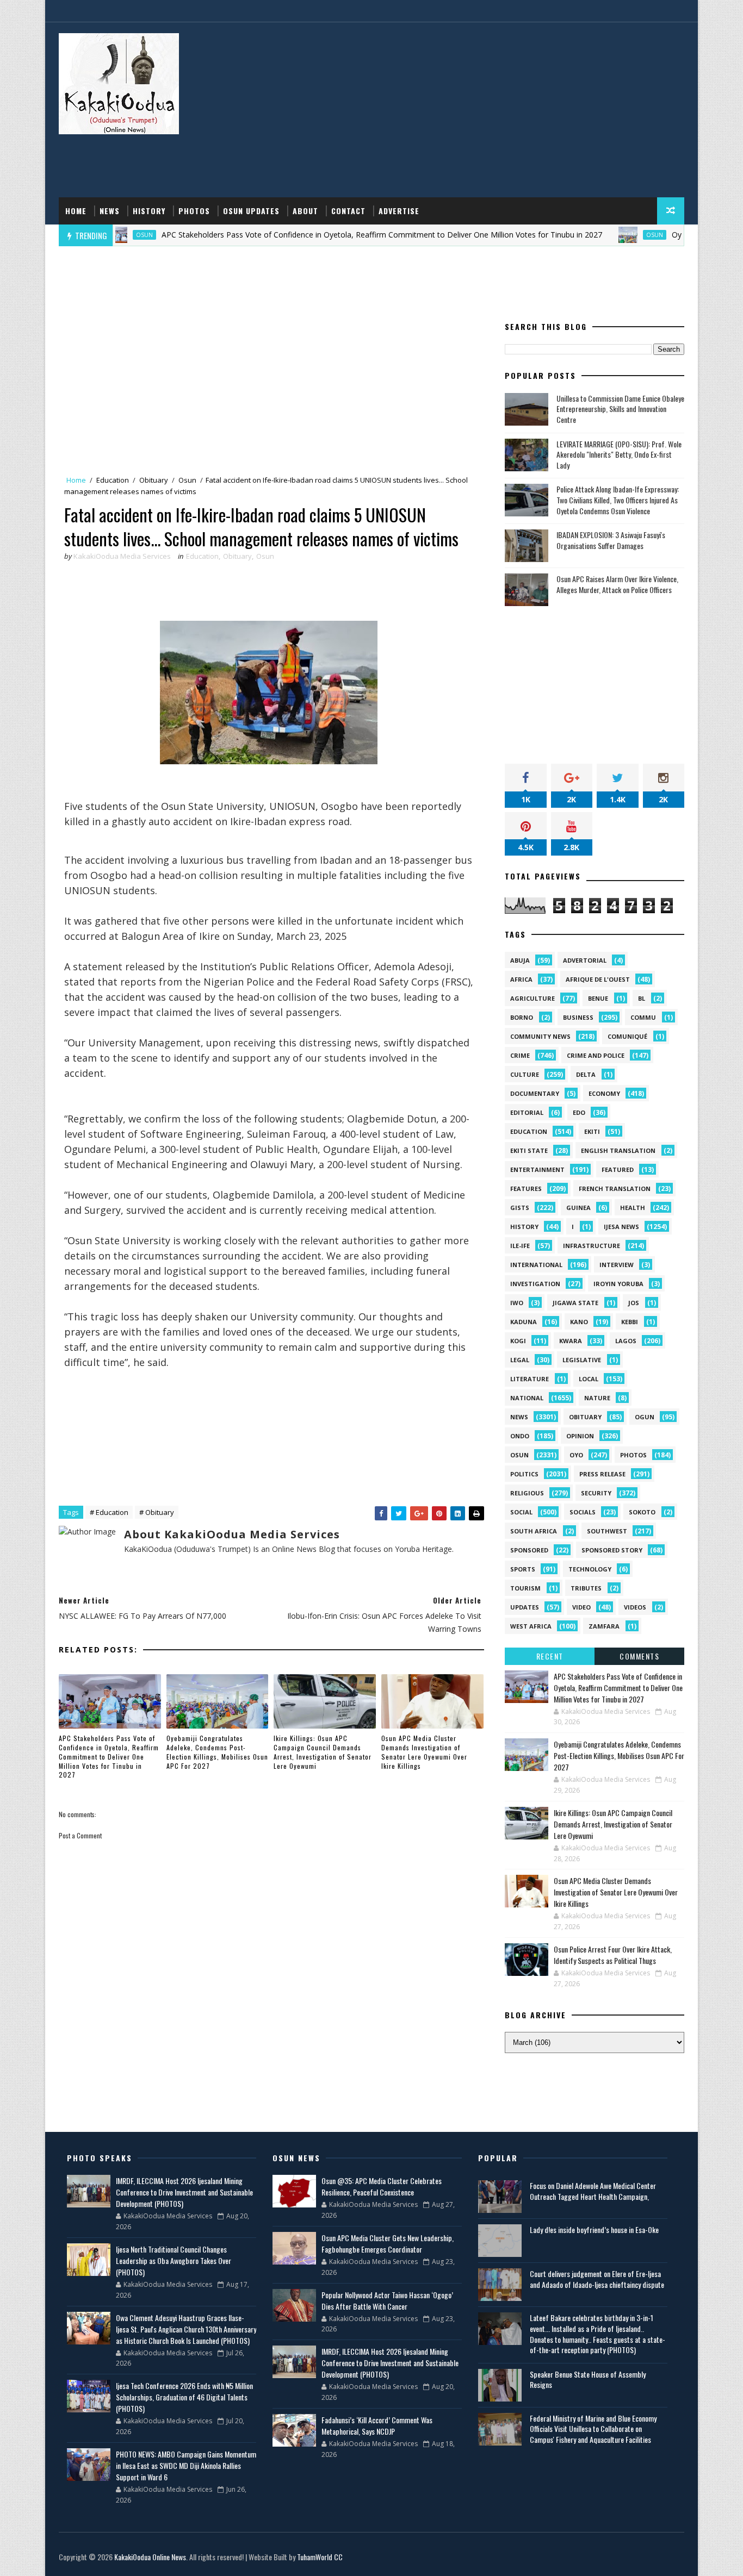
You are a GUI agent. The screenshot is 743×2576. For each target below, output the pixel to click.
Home (76, 211)
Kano (579, 1322)
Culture (525, 1074)
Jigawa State (575, 1303)
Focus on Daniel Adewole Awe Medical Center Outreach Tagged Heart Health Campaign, (593, 2191)
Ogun (645, 1417)
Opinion (580, 1436)
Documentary (535, 1093)
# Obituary (157, 1512)
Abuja (520, 960)
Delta (586, 1074)
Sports (523, 1569)
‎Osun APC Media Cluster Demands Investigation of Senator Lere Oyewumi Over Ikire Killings (424, 1752)
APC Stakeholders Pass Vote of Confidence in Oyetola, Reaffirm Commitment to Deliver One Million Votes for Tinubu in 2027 (326, 235)
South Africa (534, 1531)
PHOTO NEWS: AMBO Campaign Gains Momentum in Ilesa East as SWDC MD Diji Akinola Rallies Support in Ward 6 (186, 2465)
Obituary (154, 480)
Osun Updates (251, 211)
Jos (634, 1303)
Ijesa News (621, 1227)
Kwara (571, 1341)
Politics (524, 1474)
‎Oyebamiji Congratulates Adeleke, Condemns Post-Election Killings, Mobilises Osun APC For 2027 (217, 1752)
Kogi (518, 1341)
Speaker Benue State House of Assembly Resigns (588, 2379)
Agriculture (533, 998)
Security (596, 1493)
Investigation (535, 1284)
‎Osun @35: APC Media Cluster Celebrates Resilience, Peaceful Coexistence (382, 2186)
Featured (618, 1170)
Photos (194, 211)
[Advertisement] (486, 110)
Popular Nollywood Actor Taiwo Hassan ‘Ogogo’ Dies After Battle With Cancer (387, 2300)
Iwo (517, 1303)
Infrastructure (592, 1246)
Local (589, 1379)
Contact (348, 211)
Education (113, 480)
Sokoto (642, 1512)
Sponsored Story (612, 1550)
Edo (579, 1112)
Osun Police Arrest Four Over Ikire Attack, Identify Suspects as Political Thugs (613, 1955)
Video (581, 1607)
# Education (109, 1512)
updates (525, 1607)
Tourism (525, 1588)
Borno (522, 1017)
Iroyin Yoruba (618, 1284)
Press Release (602, 1474)
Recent (550, 1656)
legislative (582, 1360)
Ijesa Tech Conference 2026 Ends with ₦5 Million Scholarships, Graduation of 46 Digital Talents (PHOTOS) (184, 2397)
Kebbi (630, 1322)
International (536, 1265)
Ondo (520, 1436)
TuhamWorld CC (320, 2557)
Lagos (626, 1341)
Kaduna (524, 1322)
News (110, 211)
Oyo (576, 1455)
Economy (604, 1093)
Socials (583, 1512)
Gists (520, 1208)
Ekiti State (529, 1150)
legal (520, 1360)
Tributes (586, 1588)
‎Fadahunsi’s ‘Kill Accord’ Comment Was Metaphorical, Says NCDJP (377, 2425)
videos (635, 1607)
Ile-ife (520, 1246)
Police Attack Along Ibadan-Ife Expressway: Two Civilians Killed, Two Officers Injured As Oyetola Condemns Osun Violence (618, 500)
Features (526, 1189)
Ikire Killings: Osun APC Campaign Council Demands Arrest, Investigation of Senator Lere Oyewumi (323, 1752)
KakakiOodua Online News (150, 2557)
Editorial (527, 1112)
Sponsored (529, 1550)
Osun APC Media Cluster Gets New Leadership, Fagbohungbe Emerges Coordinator (388, 2243)
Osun (599, 235)
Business (578, 1017)
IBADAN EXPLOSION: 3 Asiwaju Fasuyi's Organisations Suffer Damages (611, 540)
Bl (642, 998)
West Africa (531, 1626)
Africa (521, 979)
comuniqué (627, 1036)
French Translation (615, 1189)
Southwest (607, 1531)
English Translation (618, 1150)
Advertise (399, 211)
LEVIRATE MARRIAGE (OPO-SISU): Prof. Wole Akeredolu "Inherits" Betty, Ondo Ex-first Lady (619, 454)
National (527, 1398)
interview (617, 1265)
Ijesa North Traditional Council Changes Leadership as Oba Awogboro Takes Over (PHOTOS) (174, 2260)
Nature (597, 1398)
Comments (639, 1656)
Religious (527, 1493)
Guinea (578, 1208)
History (149, 211)
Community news (540, 1036)
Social (521, 1512)
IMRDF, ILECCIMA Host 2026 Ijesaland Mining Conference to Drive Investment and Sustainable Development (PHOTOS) (184, 2192)
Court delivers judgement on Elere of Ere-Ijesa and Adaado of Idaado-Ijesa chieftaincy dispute (597, 2279)
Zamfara (604, 1626)
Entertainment (537, 1170)
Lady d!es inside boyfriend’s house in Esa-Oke (594, 2229)
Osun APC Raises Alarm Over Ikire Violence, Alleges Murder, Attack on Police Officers (617, 584)
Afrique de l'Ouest (598, 979)
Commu (643, 1017)
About (305, 211)
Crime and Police (596, 1055)
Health (633, 1208)
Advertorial (585, 960)
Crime (520, 1055)
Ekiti (592, 1131)
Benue (598, 998)
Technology (590, 1569)
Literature (530, 1379)
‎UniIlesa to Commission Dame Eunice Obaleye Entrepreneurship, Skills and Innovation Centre (620, 409)
